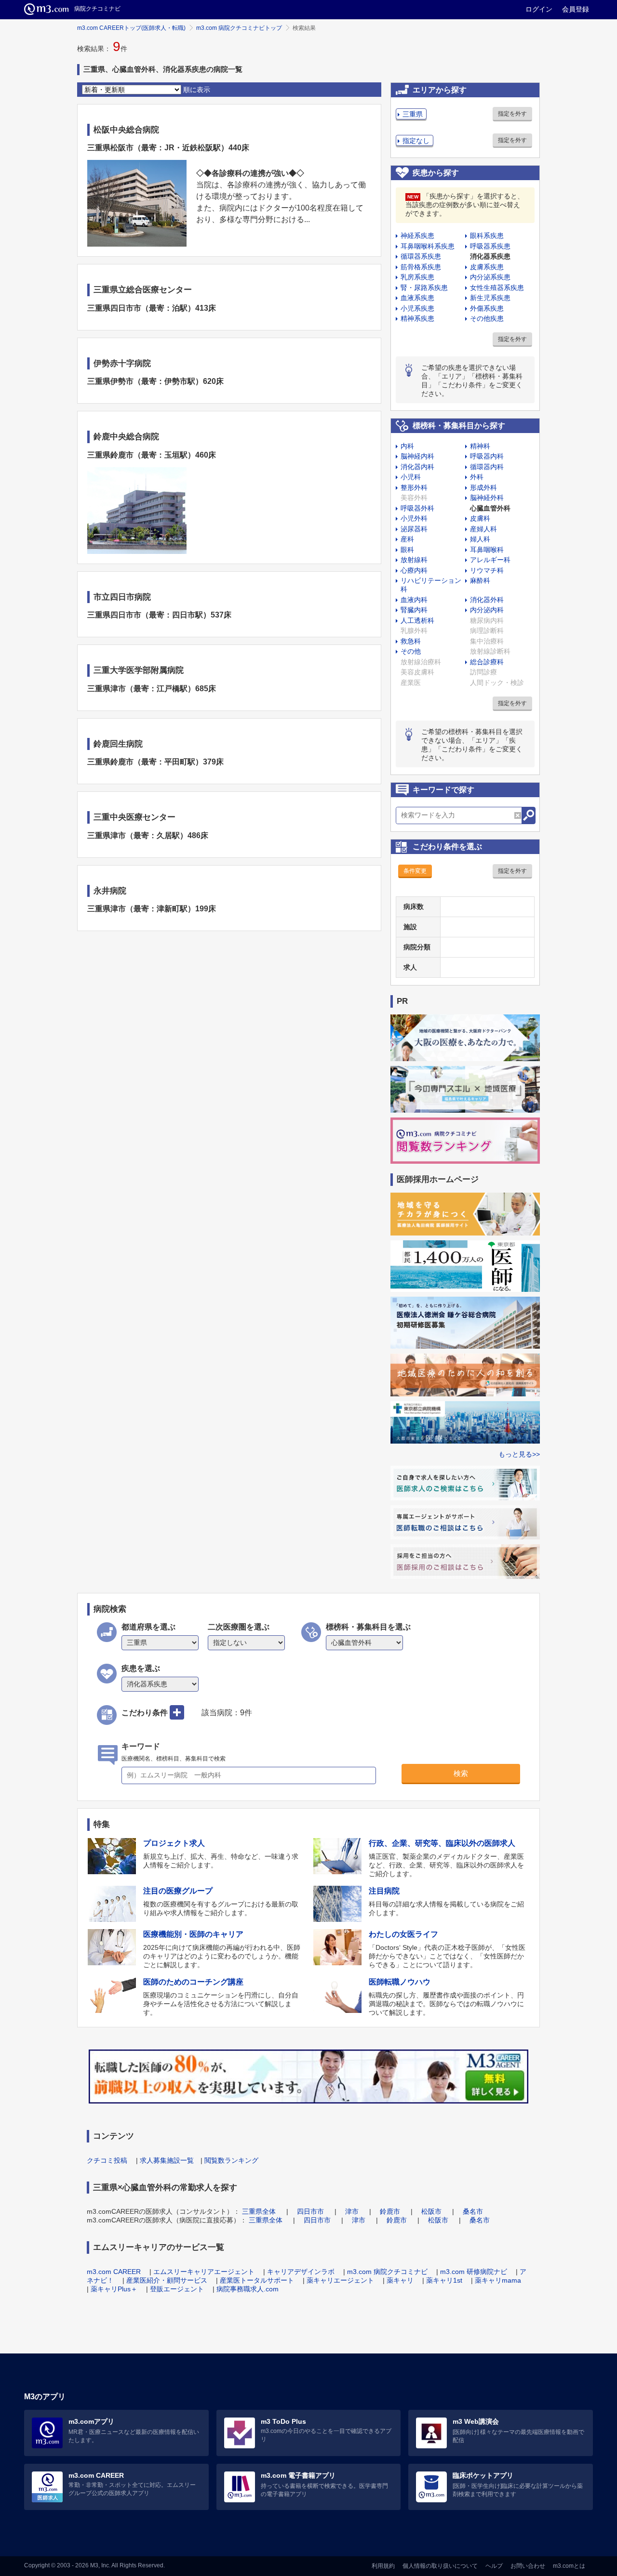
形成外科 (483, 487)
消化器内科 (417, 467)
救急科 (411, 641)
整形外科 (414, 487)
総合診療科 (487, 662)
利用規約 (383, 2566)
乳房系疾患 (417, 277)
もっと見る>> (519, 1454)
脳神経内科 (417, 456)
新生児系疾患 (490, 298)
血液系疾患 (417, 298)
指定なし (416, 141)
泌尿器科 (414, 529)
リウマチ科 (487, 570)
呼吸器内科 (487, 456)
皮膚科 (480, 518)
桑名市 (473, 2211)
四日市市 (310, 2211)
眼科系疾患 (487, 236)
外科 (477, 477)
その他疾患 (487, 318)
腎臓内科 (414, 610)
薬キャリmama (498, 2280)
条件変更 (415, 871)
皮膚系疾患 (487, 267)
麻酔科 (480, 580)
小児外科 (414, 518)
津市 (352, 2211)
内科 (407, 446)
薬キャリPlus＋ (114, 2289)
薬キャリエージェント (340, 2280)
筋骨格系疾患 (421, 267)
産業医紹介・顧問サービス (167, 2280)
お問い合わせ (528, 2566)
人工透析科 (417, 620)
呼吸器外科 (417, 508)
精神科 (480, 446)
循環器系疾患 (421, 256)
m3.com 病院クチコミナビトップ (239, 28)
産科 (407, 539)
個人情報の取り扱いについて (440, 2566)
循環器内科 (487, 467)
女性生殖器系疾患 (497, 288)
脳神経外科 (487, 498)
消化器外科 (487, 600)
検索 (461, 1773)
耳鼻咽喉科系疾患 (428, 246)
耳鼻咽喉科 (487, 550)
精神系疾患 (417, 318)
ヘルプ (494, 2566)
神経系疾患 (417, 236)
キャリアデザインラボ (301, 2272)
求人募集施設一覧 (167, 2160)
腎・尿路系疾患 (424, 288)
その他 (411, 651)
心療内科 (414, 570)
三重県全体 (259, 2211)
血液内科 (414, 600)
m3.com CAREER (114, 2272)
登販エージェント (177, 2289)
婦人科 (480, 539)
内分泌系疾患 (490, 277)
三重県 (413, 114)
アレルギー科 (490, 560)
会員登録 (576, 9)
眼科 (407, 550)
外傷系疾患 (487, 308)
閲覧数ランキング (231, 2160)
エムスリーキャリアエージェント (204, 2272)
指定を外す (512, 114)
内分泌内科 (487, 610)
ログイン (539, 9)
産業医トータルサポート (257, 2280)
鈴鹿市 (390, 2211)
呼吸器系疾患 (490, 246)
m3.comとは (569, 2566)
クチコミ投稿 (107, 2160)
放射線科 (414, 560)
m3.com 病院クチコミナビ (387, 2272)
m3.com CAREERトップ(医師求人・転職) (131, 28)
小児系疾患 (417, 308)
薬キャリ (400, 2280)
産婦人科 (483, 529)
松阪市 (431, 2211)
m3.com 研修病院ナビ (474, 2272)
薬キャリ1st (444, 2280)
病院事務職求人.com (248, 2289)
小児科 (411, 477)
